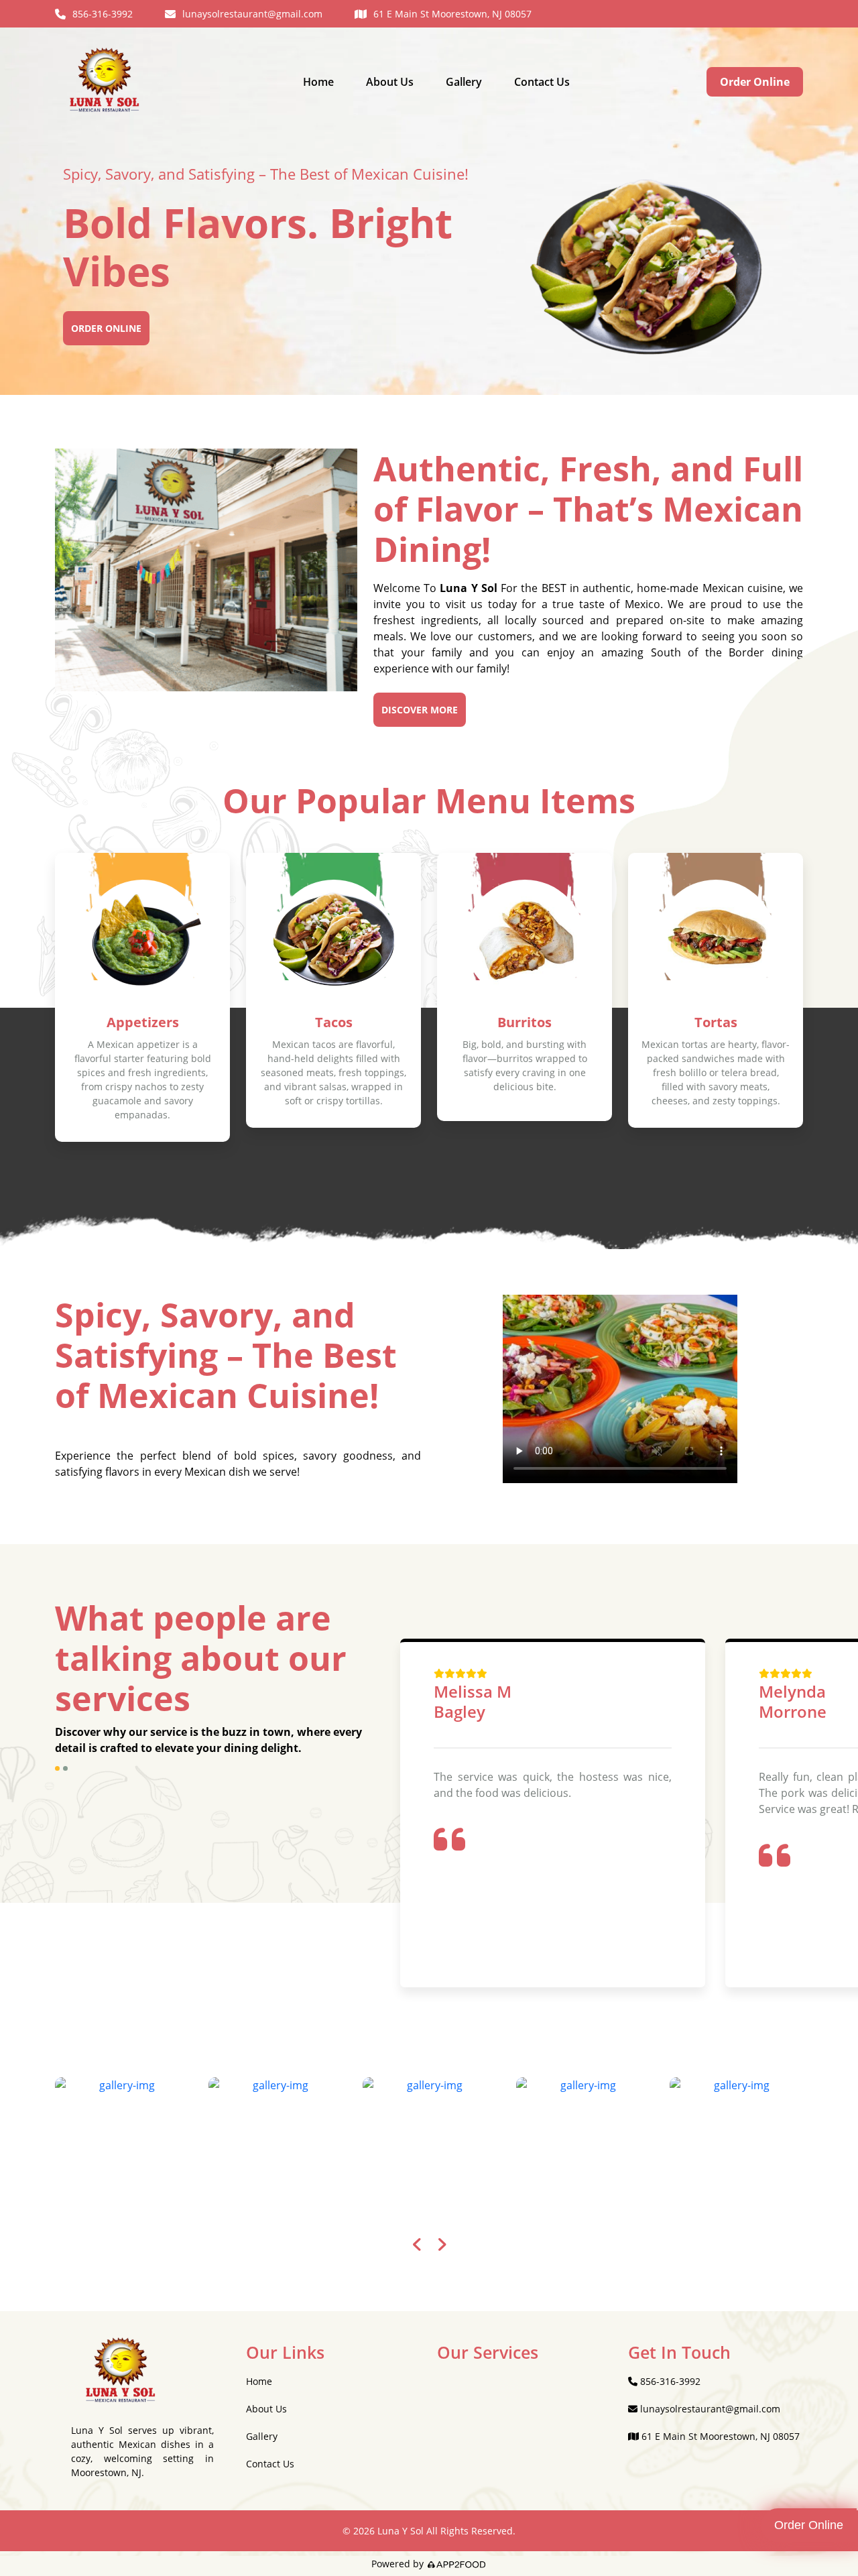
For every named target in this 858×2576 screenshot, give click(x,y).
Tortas (716, 1022)
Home (318, 82)
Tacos (334, 1022)
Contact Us (542, 82)
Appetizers (143, 1022)
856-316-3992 (103, 14)
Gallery (464, 82)
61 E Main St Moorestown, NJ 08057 (452, 14)
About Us (390, 82)
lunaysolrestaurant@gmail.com (252, 14)
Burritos (525, 1022)
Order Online (755, 82)
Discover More (420, 710)
